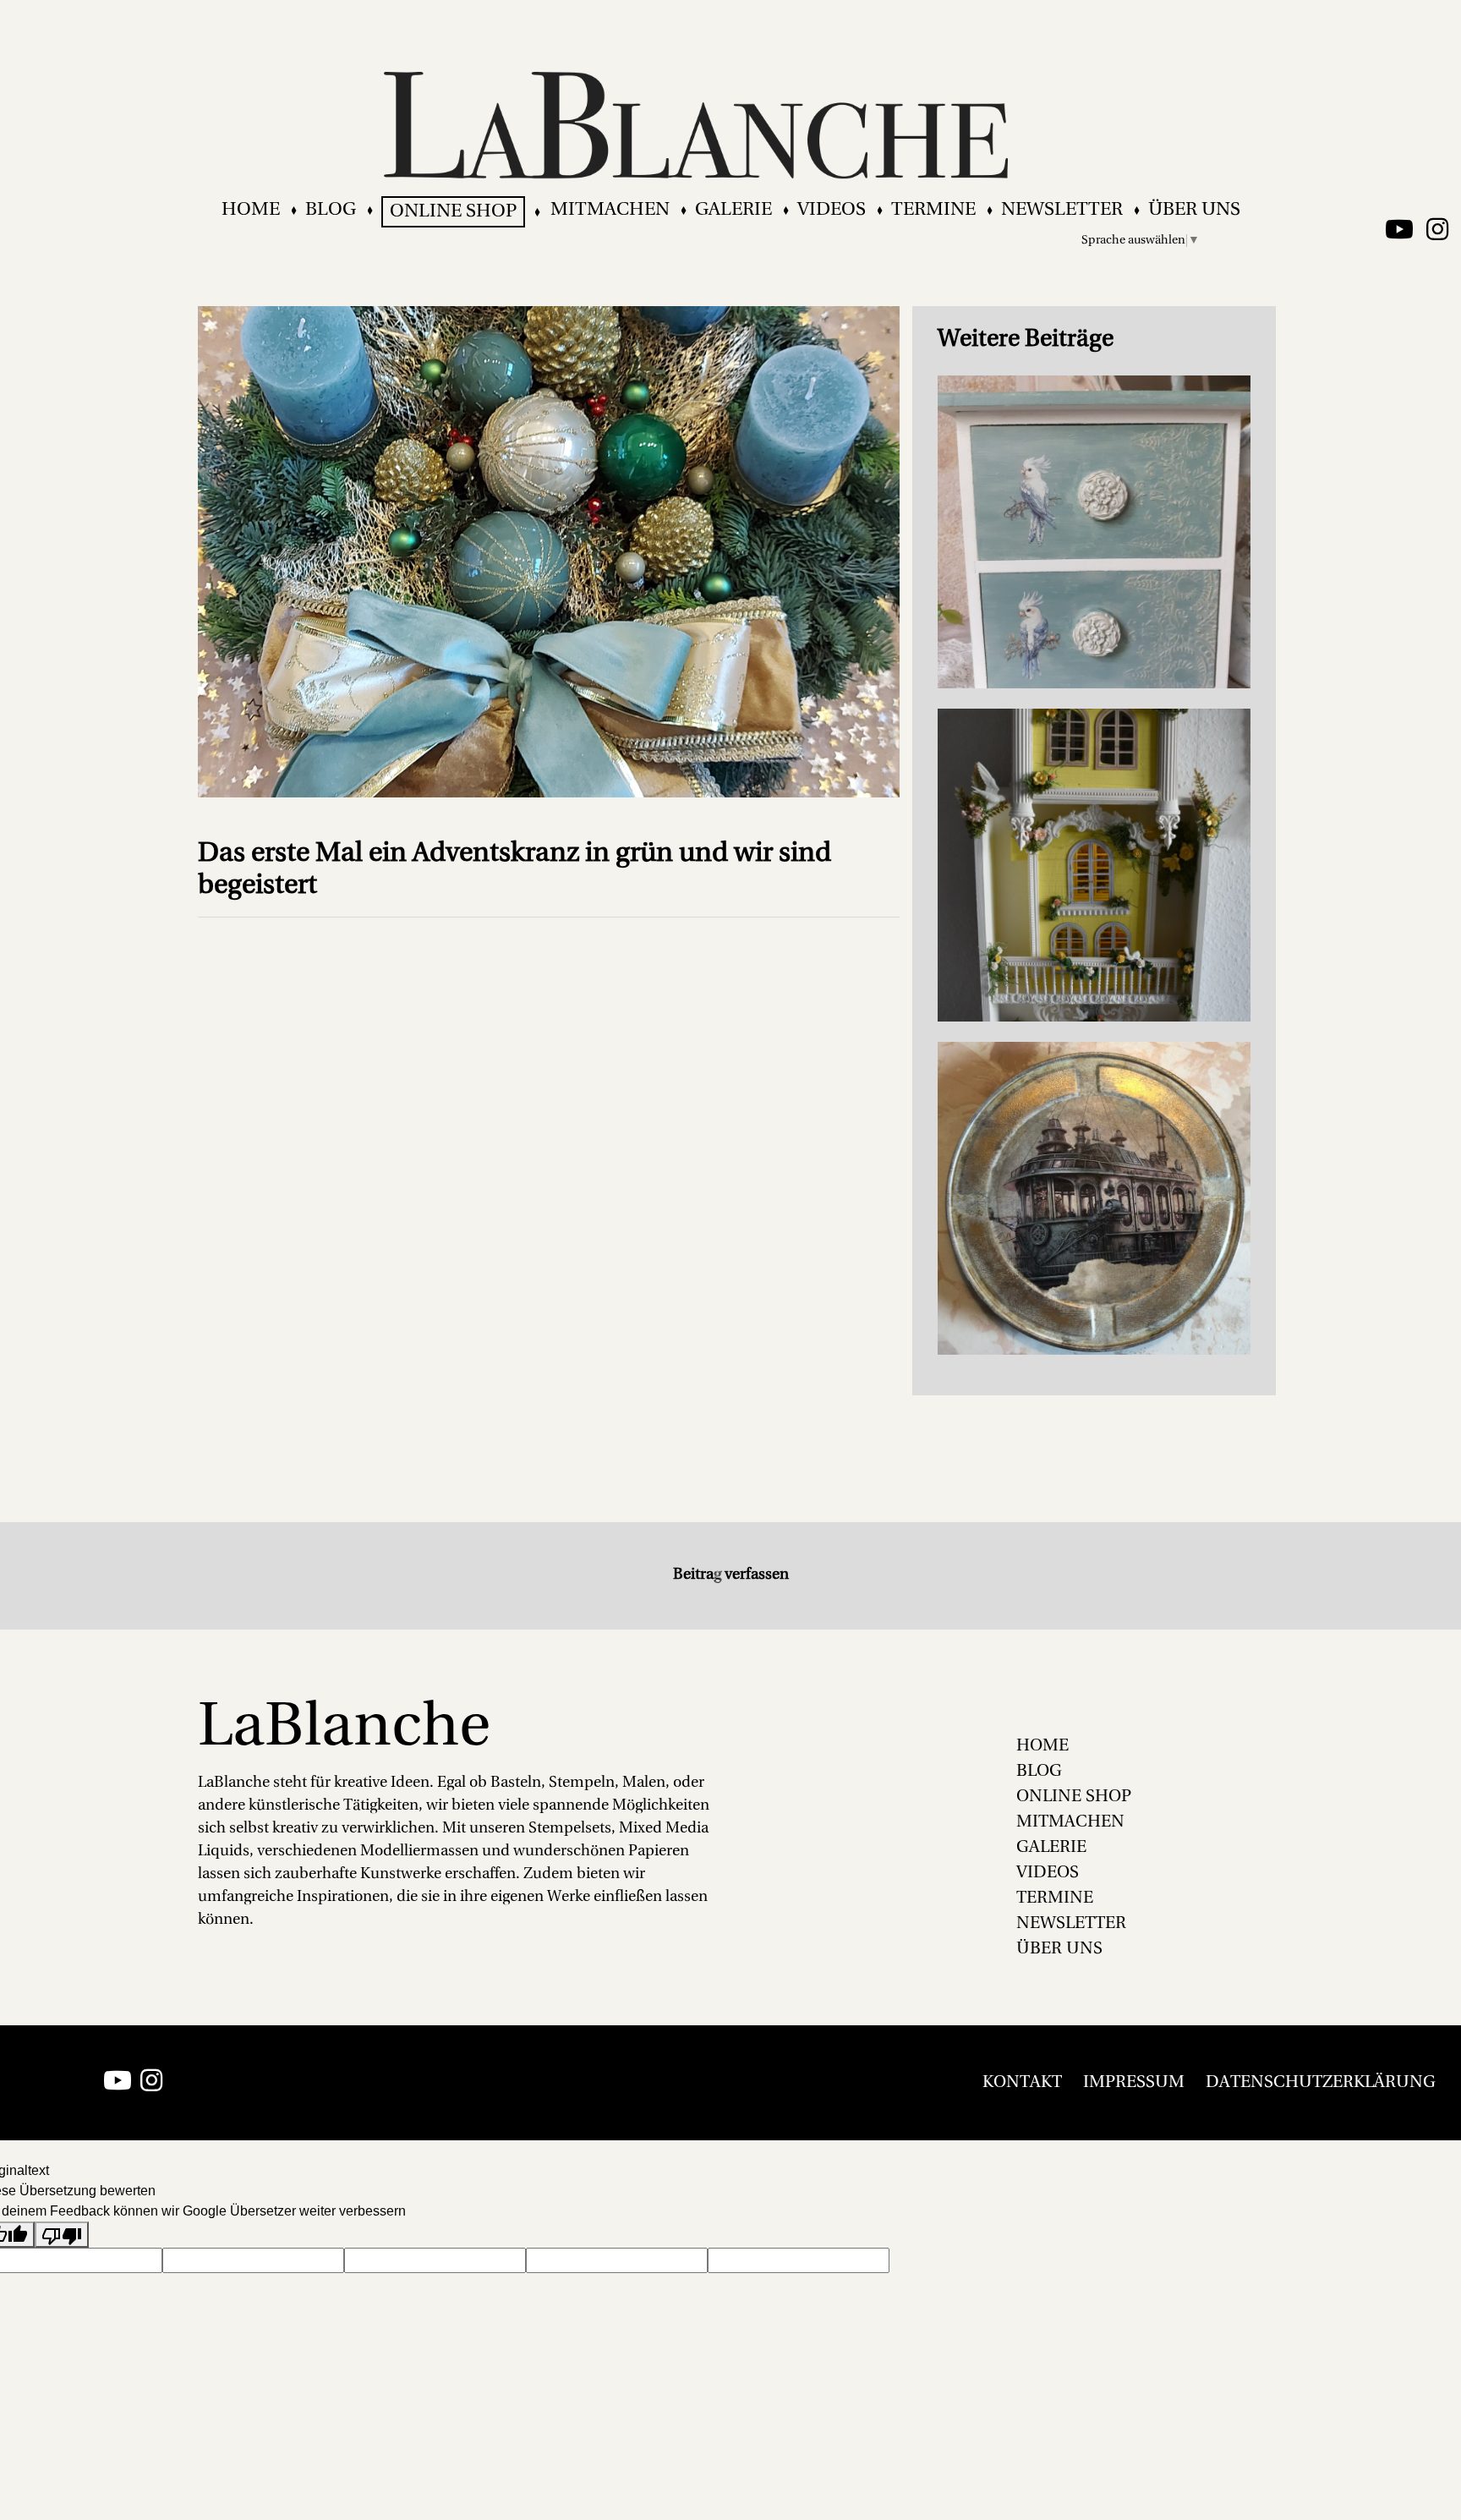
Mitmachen (610, 210)
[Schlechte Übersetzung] (62, 2235)
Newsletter (1062, 210)
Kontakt (1022, 2083)
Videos (832, 210)
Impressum (1134, 2083)
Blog (331, 210)
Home (251, 210)
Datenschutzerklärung (1321, 2083)
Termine (933, 210)
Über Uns (1194, 210)
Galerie (733, 210)
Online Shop (453, 212)
